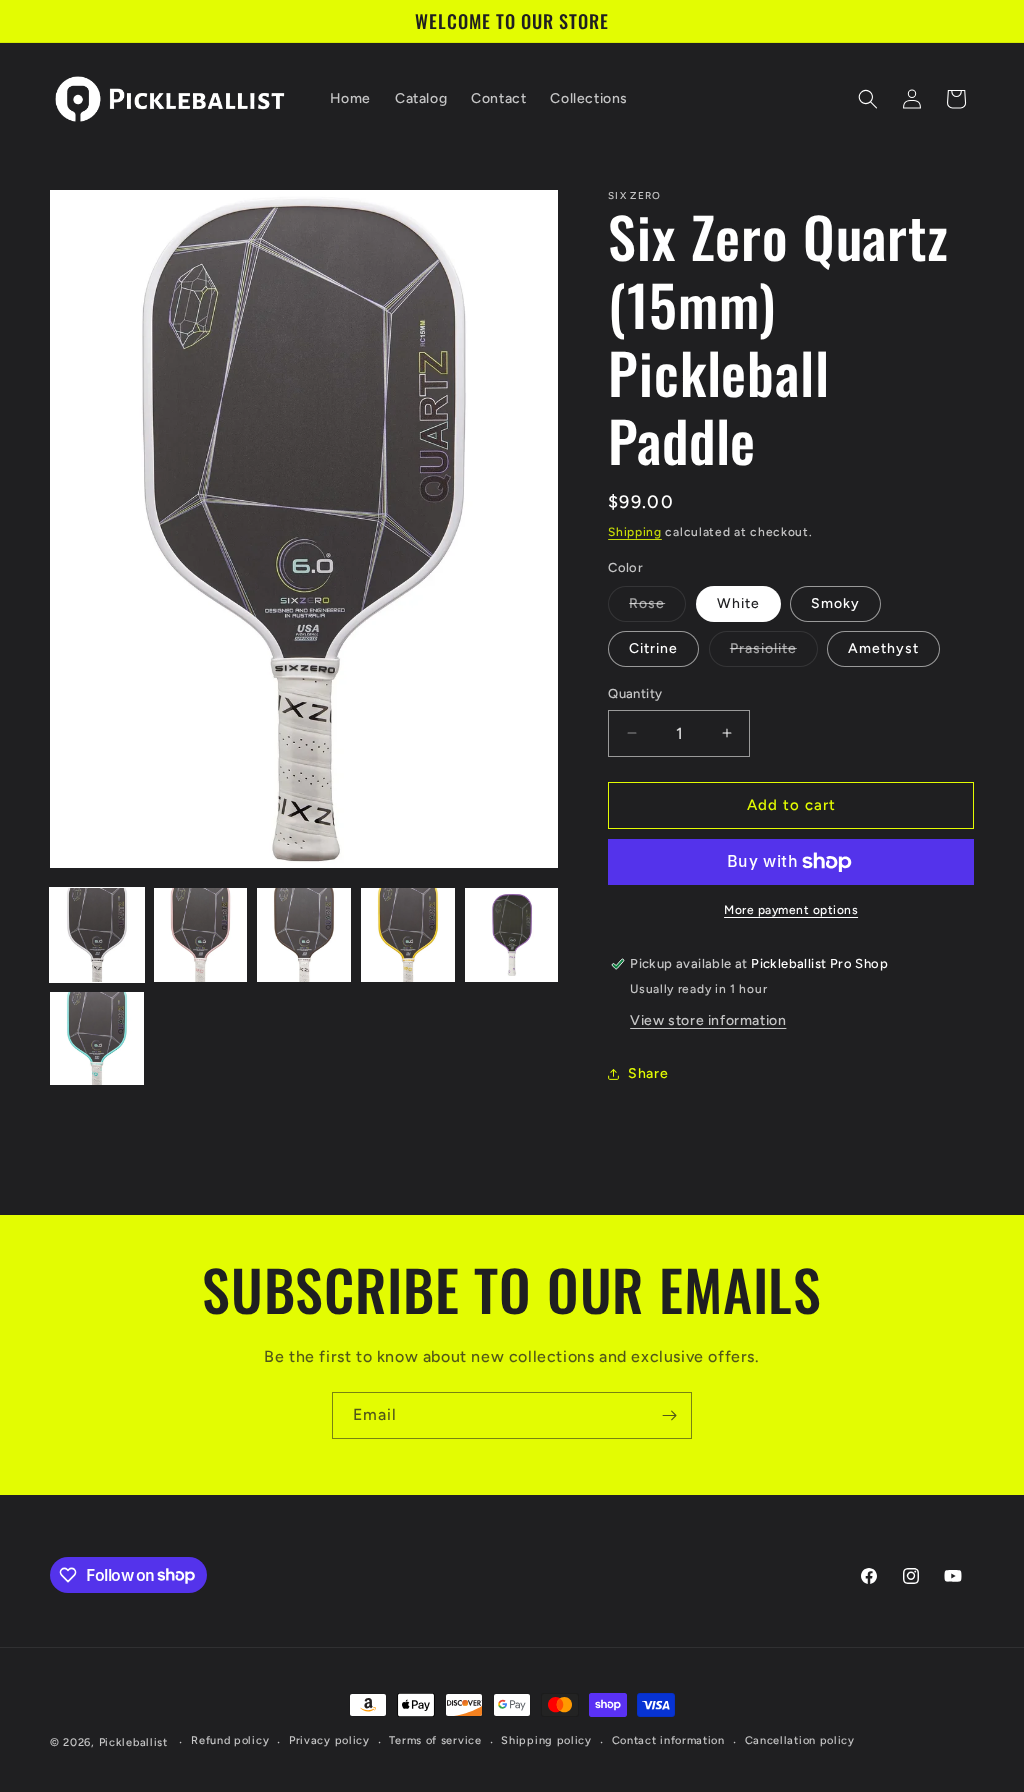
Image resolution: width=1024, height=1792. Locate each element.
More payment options (791, 910)
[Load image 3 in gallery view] (304, 935)
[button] (868, 99)
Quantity (635, 693)
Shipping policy (546, 1740)
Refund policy (230, 1740)
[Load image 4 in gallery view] (408, 935)
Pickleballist (133, 1742)
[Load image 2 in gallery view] (201, 935)
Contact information (668, 1740)
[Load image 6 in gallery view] (97, 1039)
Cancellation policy (800, 1740)
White (738, 603)
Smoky (835, 603)
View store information (708, 1020)
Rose (657, 608)
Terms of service (435, 1740)
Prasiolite (774, 653)
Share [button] (648, 1073)
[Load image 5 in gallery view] (512, 935)
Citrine (653, 648)
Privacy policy (329, 1740)
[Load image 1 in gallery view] (97, 935)
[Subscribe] (669, 1415)
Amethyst (883, 648)
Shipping (635, 532)
